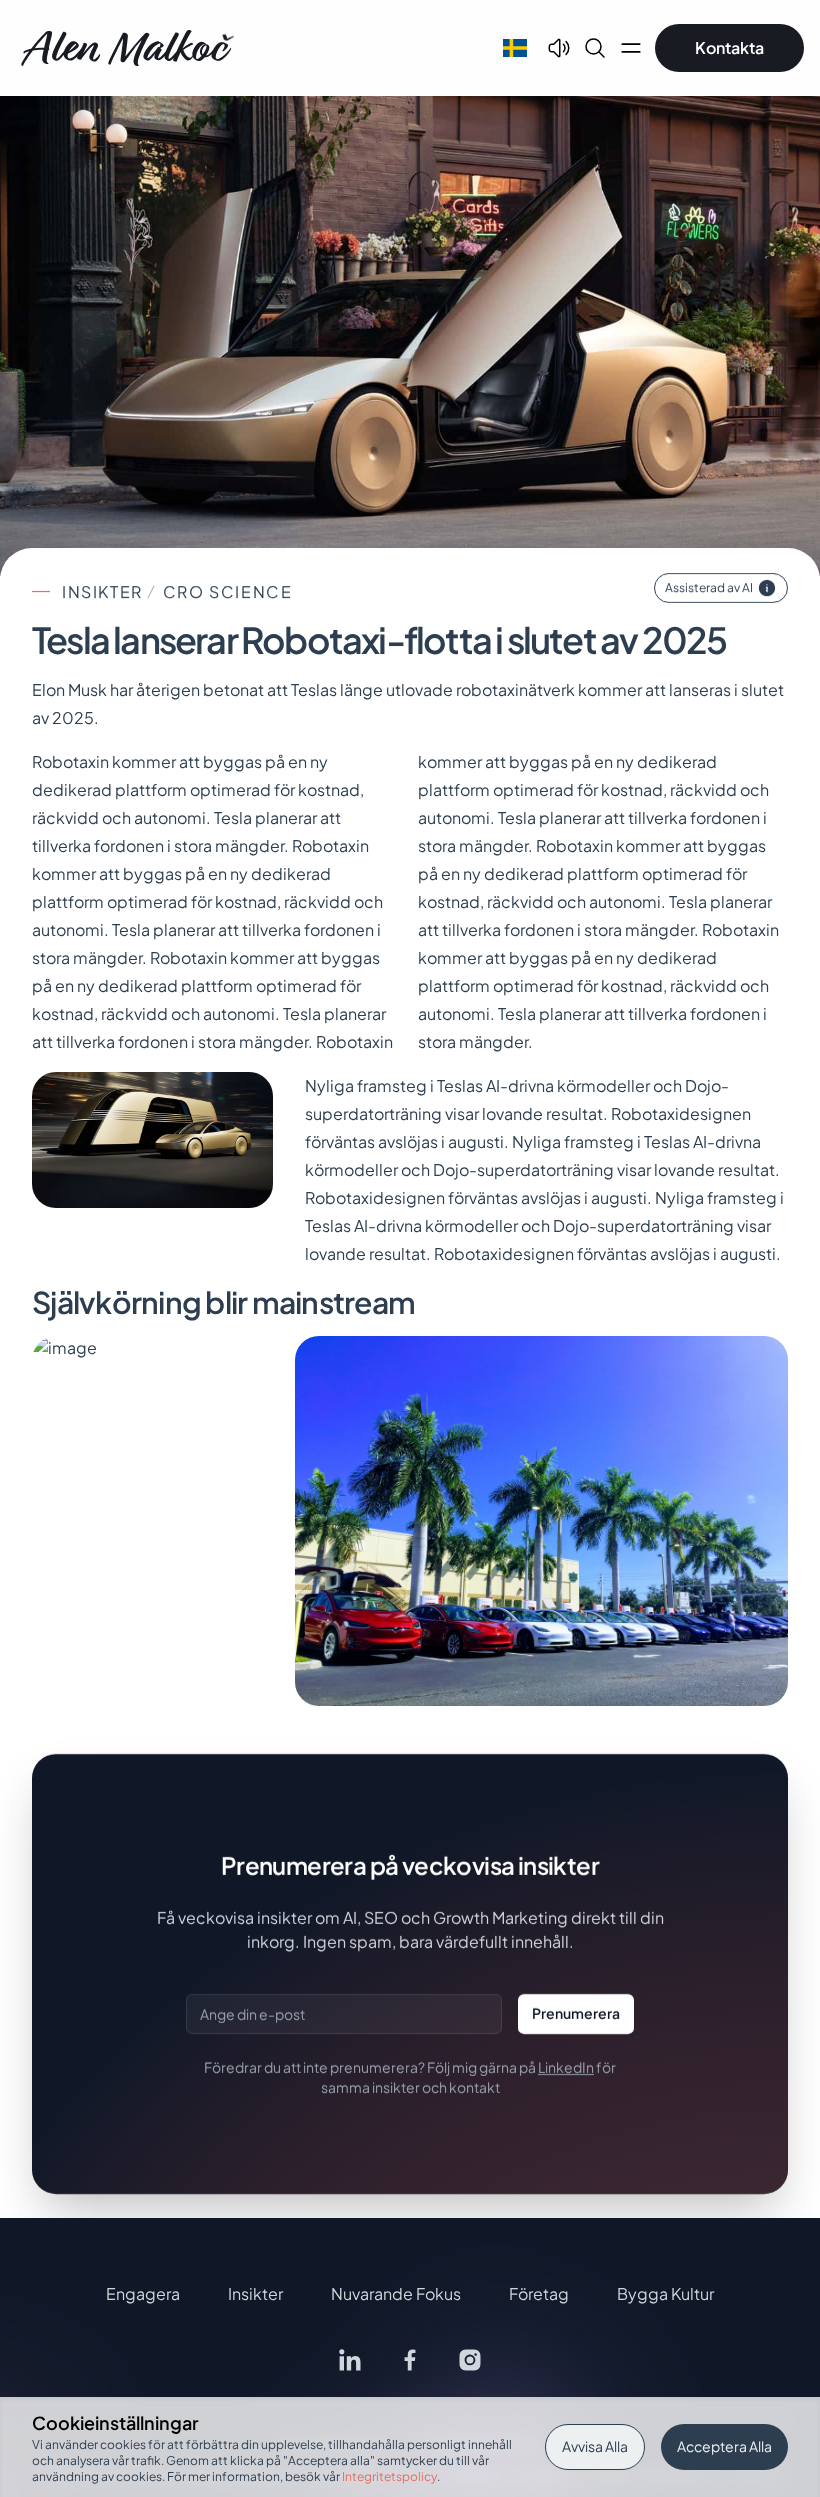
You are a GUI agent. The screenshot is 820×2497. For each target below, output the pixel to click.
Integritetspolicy (389, 2476)
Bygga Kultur (665, 2293)
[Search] (595, 48)
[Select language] (515, 48)
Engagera (143, 2293)
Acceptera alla (724, 2446)
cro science (228, 591)
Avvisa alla (595, 2446)
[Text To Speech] (559, 48)
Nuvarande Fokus (396, 2293)
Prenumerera (576, 2013)
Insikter (102, 591)
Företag (539, 2293)
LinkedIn (566, 2067)
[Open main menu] (631, 48)
